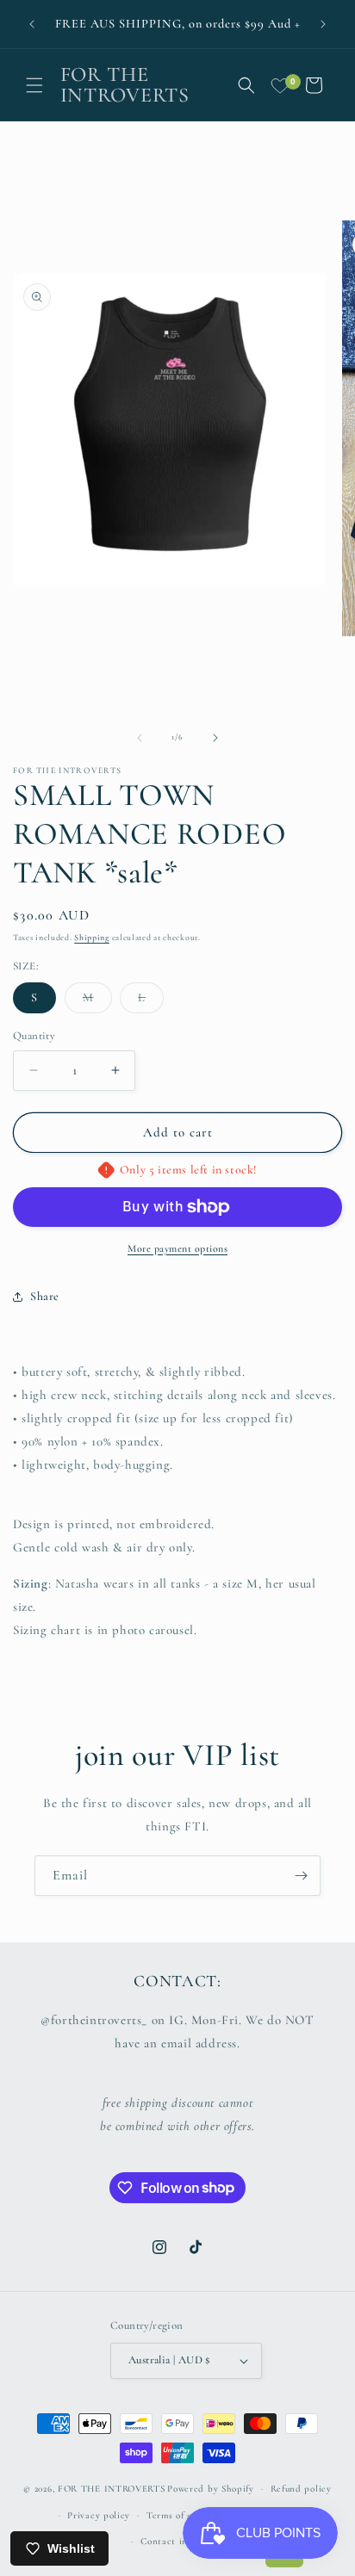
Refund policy (301, 2489)
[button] (34, 85)
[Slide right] (215, 738)
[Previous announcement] (32, 24)
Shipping (92, 938)
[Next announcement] (323, 24)
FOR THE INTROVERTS (112, 2489)
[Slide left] (140, 738)
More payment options (177, 1248)
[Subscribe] (301, 1876)
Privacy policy (99, 2515)
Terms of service (182, 2515)
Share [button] (45, 1296)
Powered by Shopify (211, 2489)
